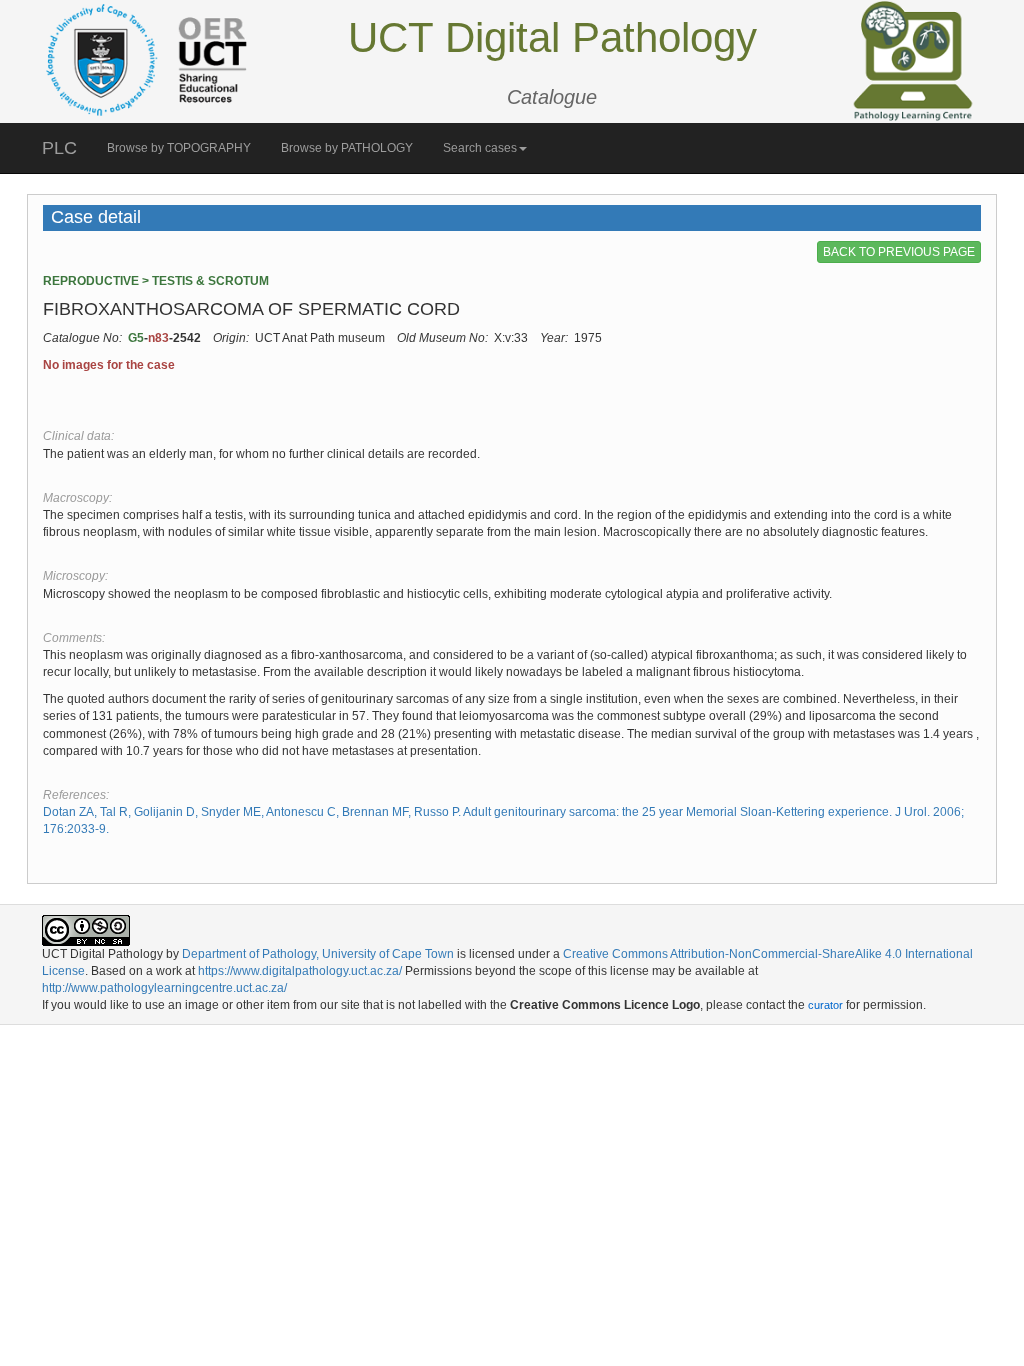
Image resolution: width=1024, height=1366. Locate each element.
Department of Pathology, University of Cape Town (318, 954)
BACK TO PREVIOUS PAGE (899, 252)
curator (825, 1005)
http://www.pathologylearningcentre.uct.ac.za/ (164, 988)
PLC (59, 148)
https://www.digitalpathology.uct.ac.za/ (300, 971)
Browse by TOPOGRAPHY (179, 148)
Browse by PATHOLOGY (347, 148)
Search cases (480, 148)
